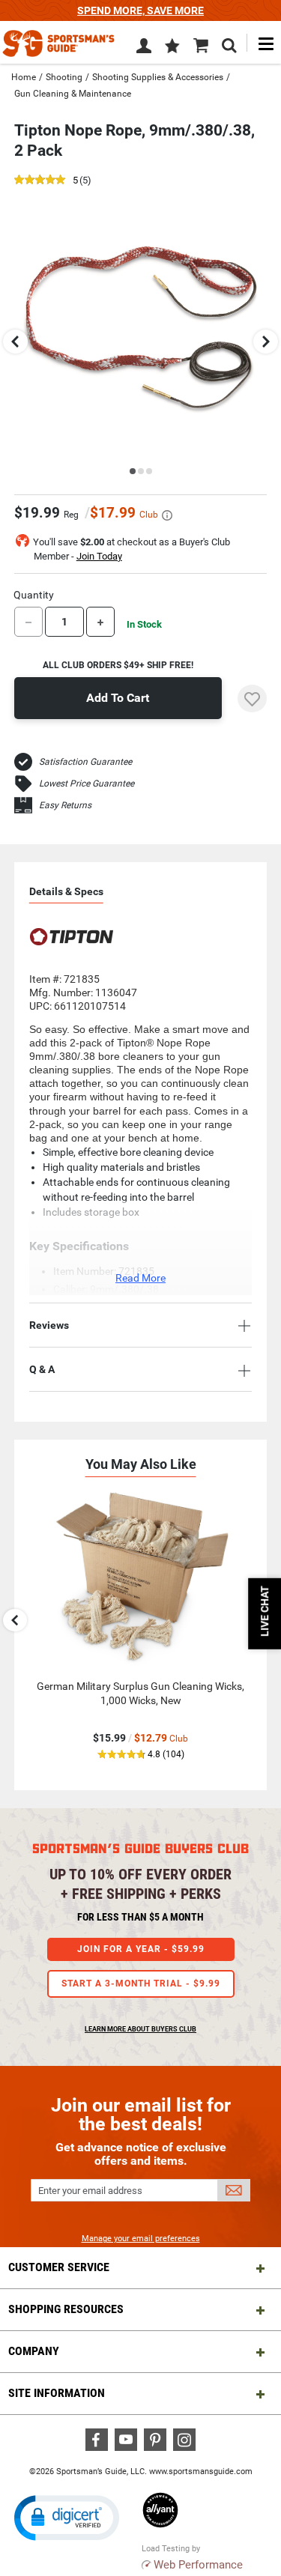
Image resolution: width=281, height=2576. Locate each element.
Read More (140, 1278)
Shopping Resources (66, 2309)
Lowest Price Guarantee (87, 784)
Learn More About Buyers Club (140, 2029)
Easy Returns (65, 805)
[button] (172, 47)
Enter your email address (90, 2191)
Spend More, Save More (140, 10)
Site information (57, 2393)
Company (34, 2351)
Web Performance (198, 2565)
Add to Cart (118, 698)
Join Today (99, 556)
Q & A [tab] (42, 1369)
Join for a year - (141, 1949)
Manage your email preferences (141, 2239)
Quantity (34, 595)
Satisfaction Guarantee (85, 762)
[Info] (167, 515)
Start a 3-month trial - (141, 1983)
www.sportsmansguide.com (201, 2472)
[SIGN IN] (144, 49)
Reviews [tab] (49, 1325)
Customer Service (59, 2267)
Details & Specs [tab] (66, 891)
